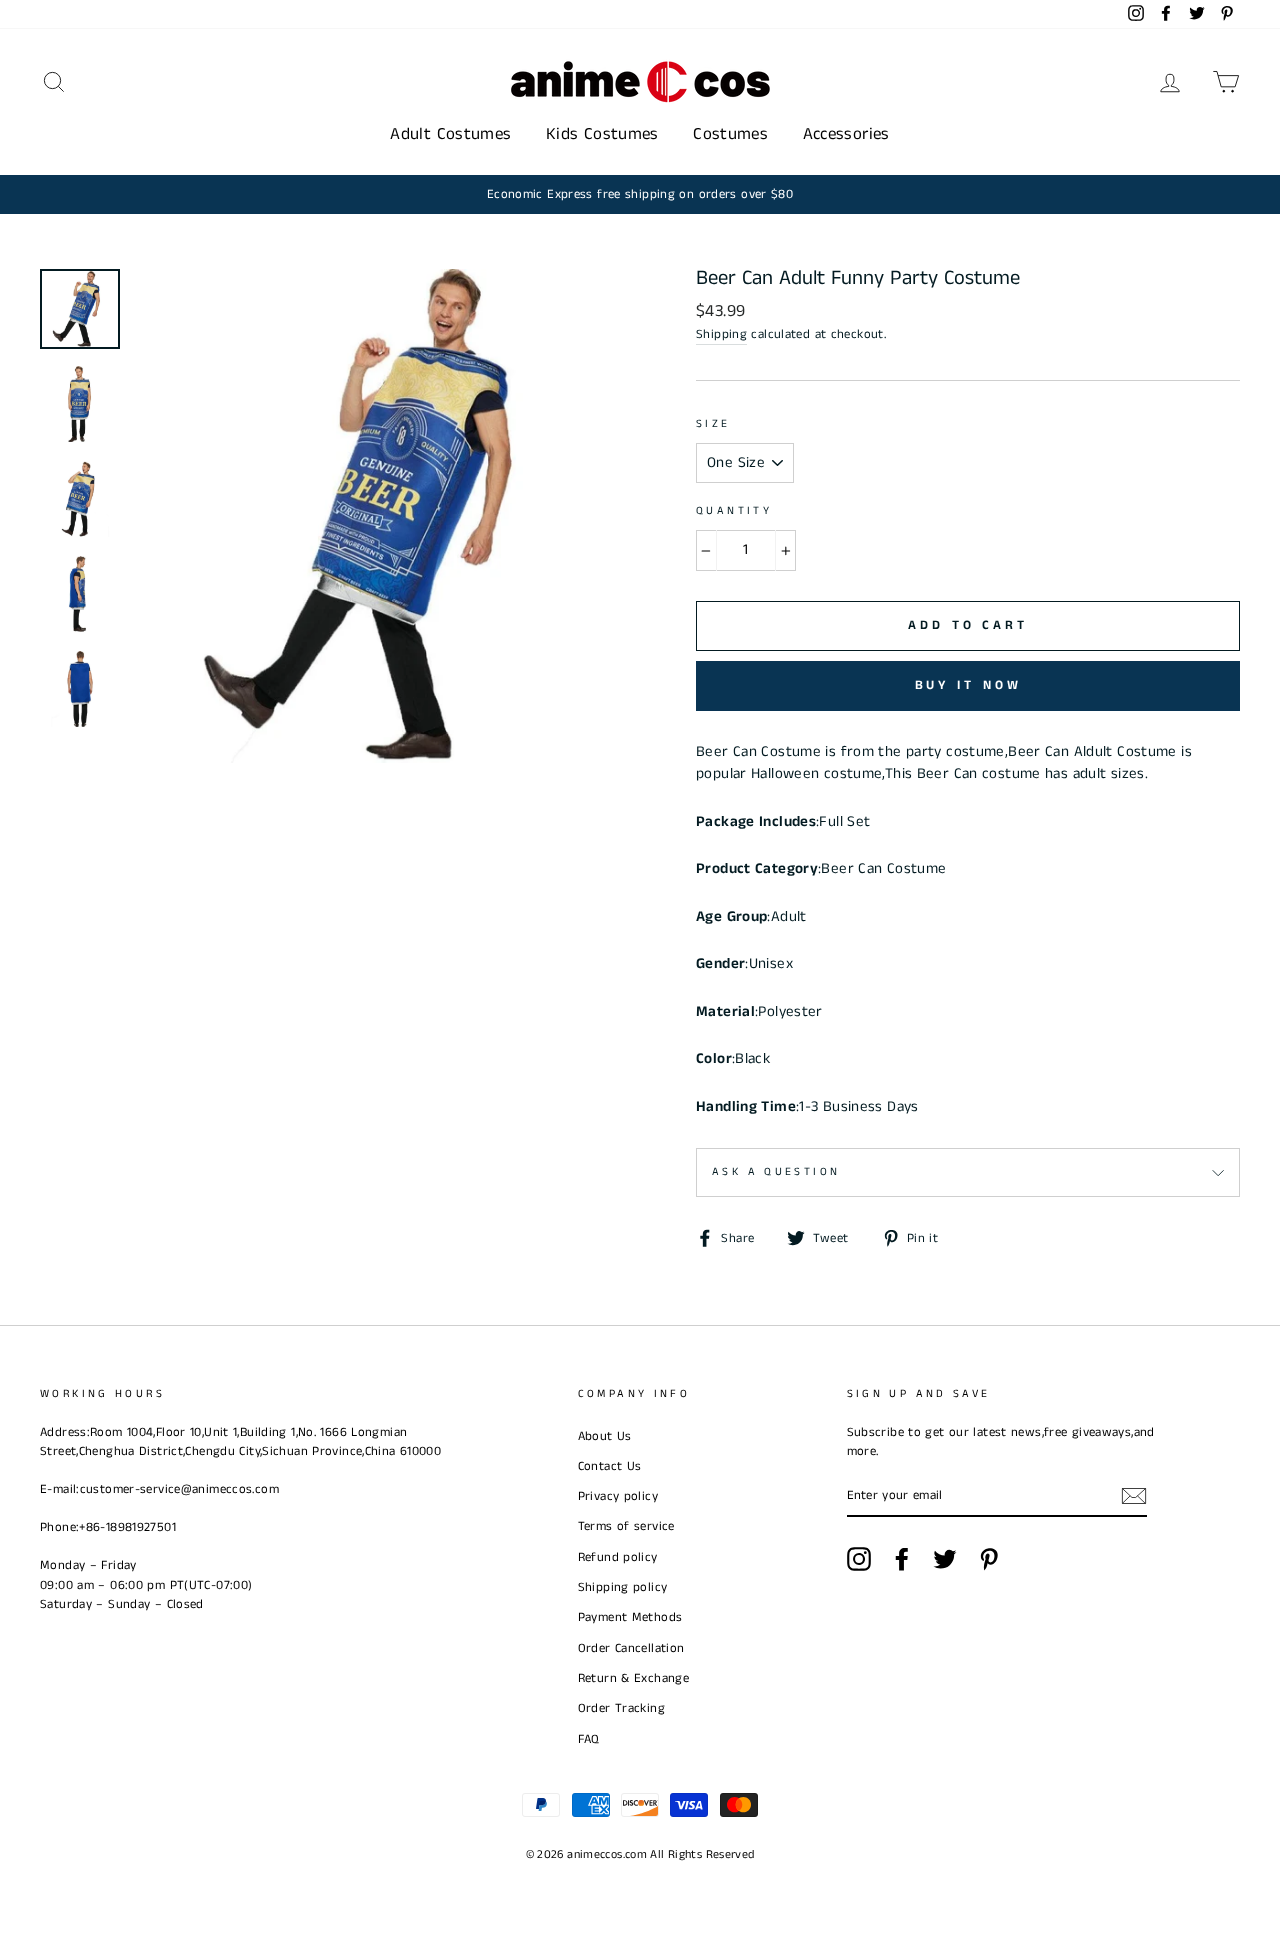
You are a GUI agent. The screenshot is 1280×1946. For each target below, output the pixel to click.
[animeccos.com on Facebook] (902, 1559)
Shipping (721, 334)
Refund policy (618, 1557)
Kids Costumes (602, 134)
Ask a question (776, 1172)
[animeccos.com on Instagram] (859, 1559)
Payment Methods (630, 1617)
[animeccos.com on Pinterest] (989, 1559)
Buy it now (968, 685)
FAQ (589, 1739)
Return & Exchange (633, 1678)
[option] (640, 194)
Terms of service (626, 1526)
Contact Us (610, 1466)
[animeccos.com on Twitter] (945, 1559)
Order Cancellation (631, 1648)
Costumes (730, 134)
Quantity (734, 511)
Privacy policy (618, 1496)
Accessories (846, 134)
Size (713, 424)
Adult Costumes (450, 134)
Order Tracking (621, 1708)
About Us (605, 1436)
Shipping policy (623, 1587)
